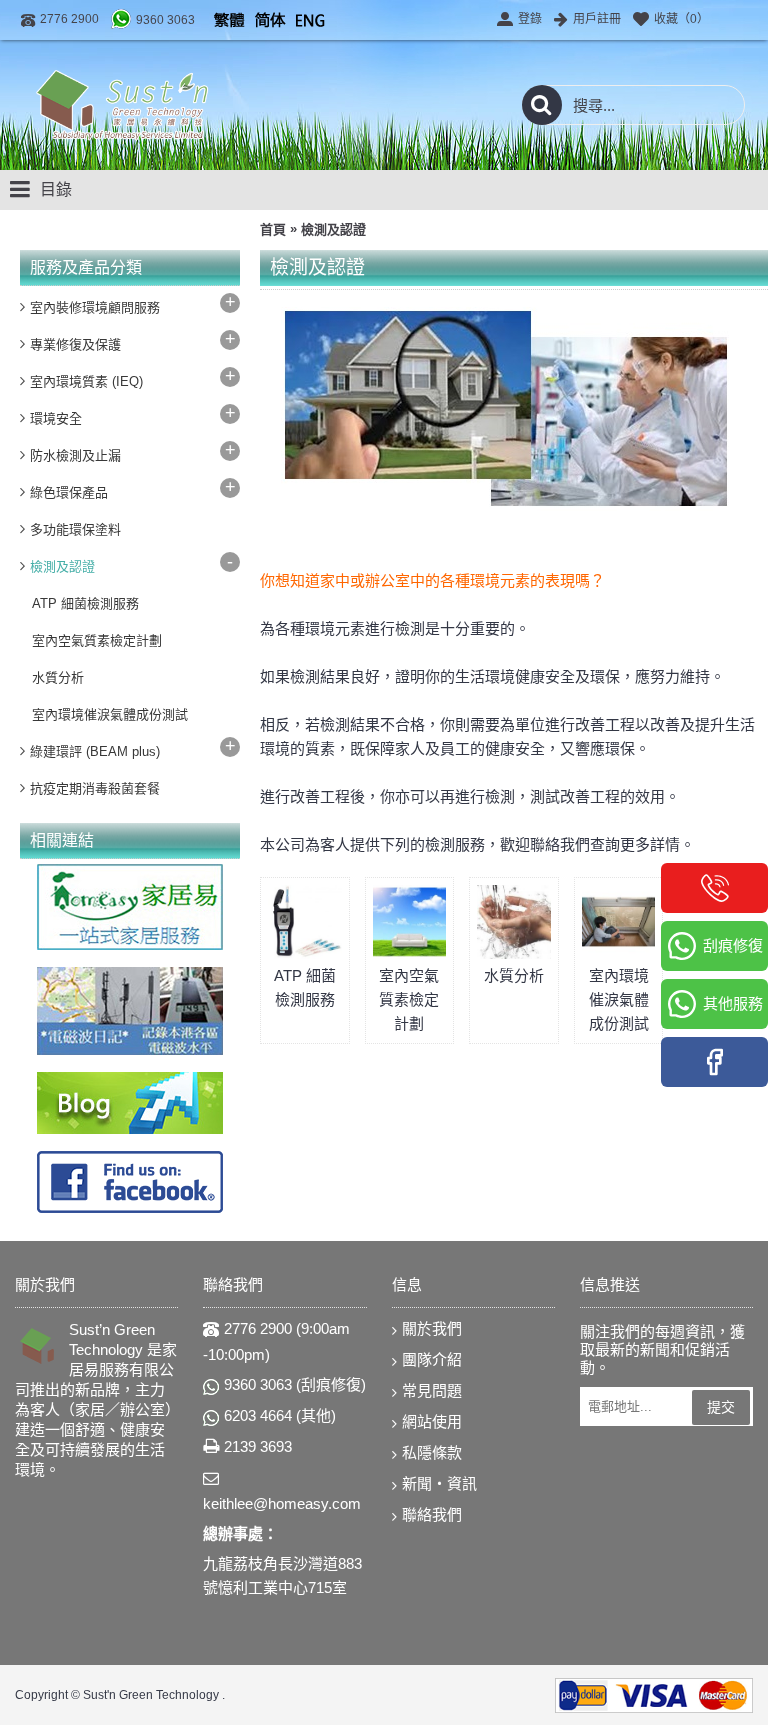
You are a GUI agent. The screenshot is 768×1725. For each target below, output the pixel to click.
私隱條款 (432, 1452)
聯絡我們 (432, 1514)
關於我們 (432, 1328)
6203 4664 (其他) (280, 1415)
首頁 (273, 229)
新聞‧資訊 (439, 1483)
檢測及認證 (333, 229)
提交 (721, 1407)
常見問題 (432, 1390)
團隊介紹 (432, 1359)
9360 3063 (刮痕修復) (295, 1384)
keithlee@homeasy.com (282, 1503)
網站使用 (432, 1421)
